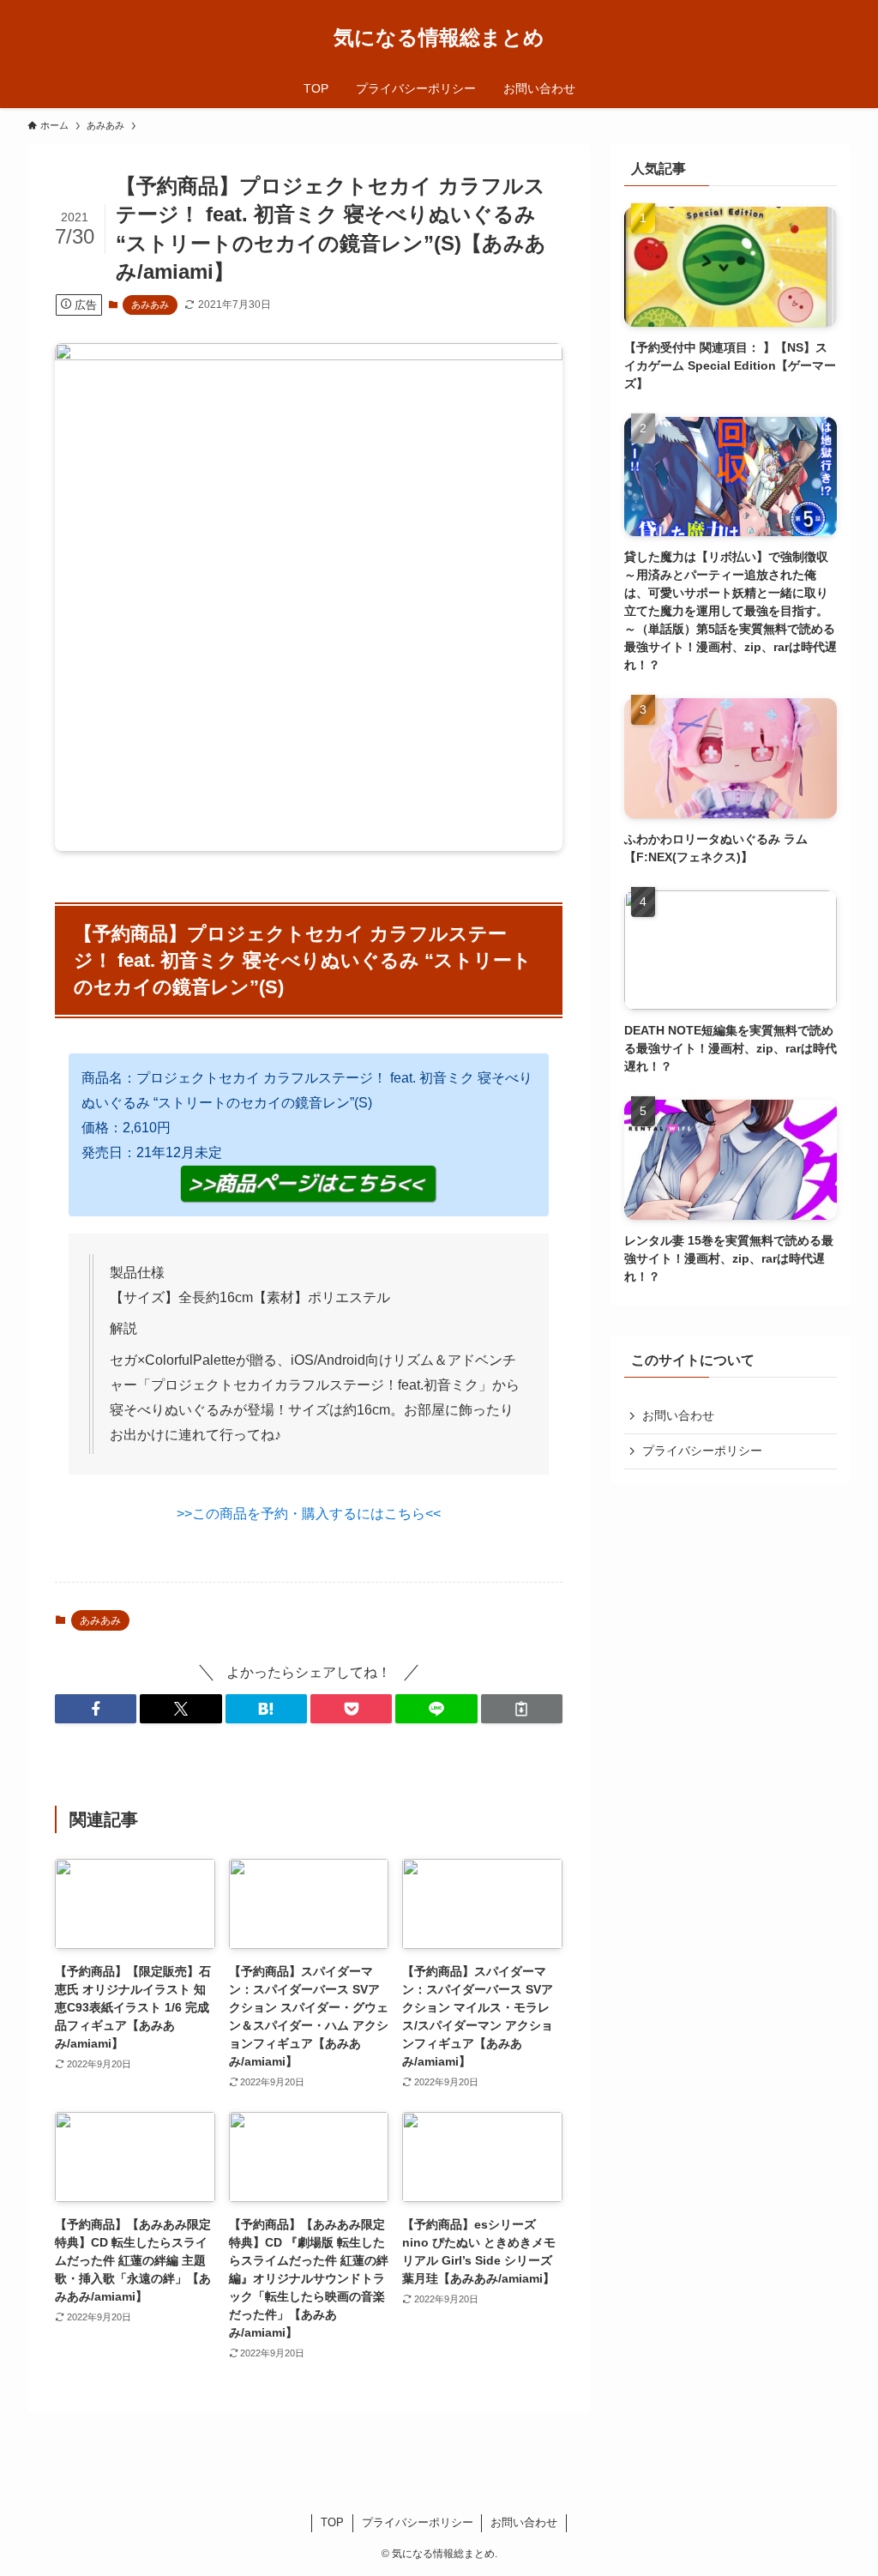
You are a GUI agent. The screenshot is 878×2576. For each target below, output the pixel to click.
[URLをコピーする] (522, 1709)
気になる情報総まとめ (439, 38)
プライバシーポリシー (702, 1451)
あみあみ (150, 305)
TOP (332, 2522)
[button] (96, 1709)
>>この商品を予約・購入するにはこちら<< (309, 1514)
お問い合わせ (678, 1415)
